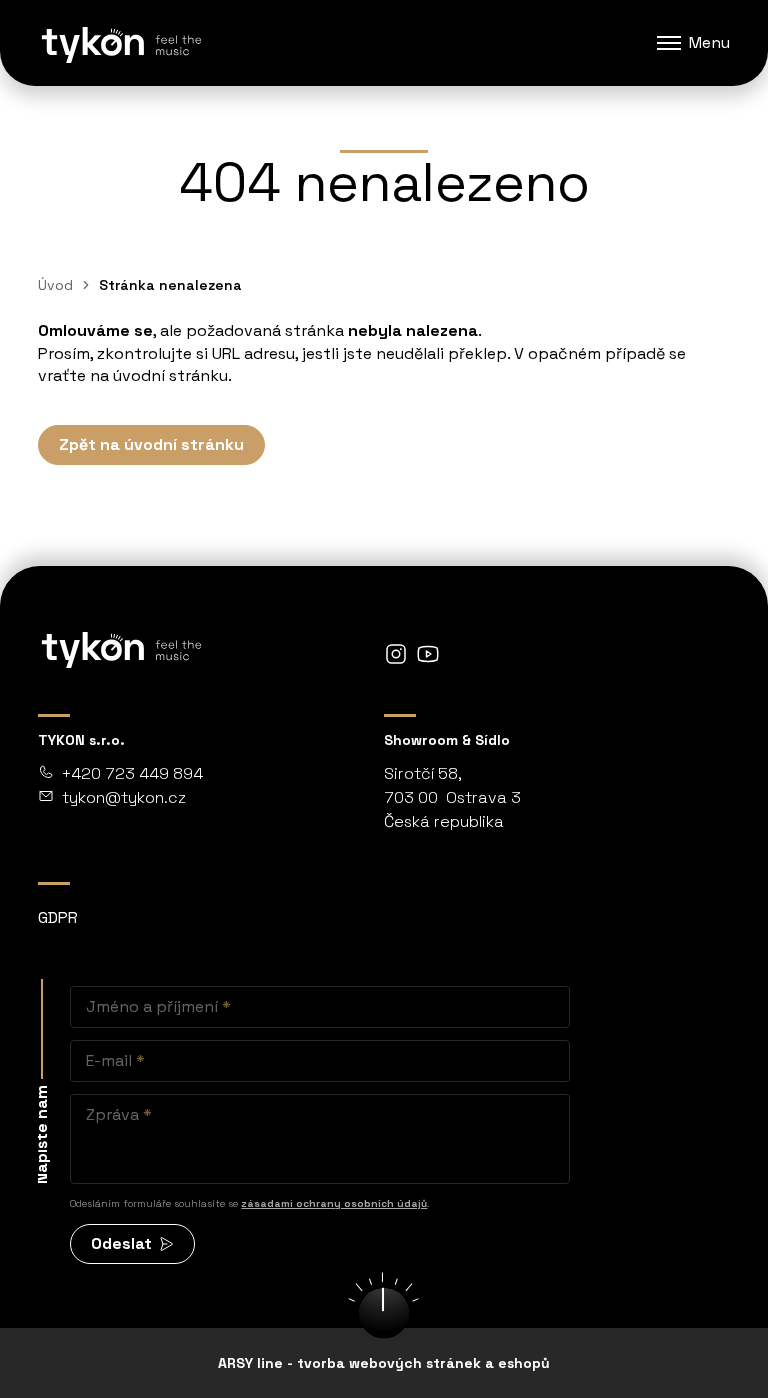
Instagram (396, 654)
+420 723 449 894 (132, 773)
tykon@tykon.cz (124, 797)
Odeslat (121, 1243)
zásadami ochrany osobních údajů (334, 1203)
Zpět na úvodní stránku (151, 444)
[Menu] (669, 43)
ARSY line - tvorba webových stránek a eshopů (384, 1363)
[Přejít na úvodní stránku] (120, 43)
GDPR (58, 917)
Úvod (55, 285)
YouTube (428, 654)
